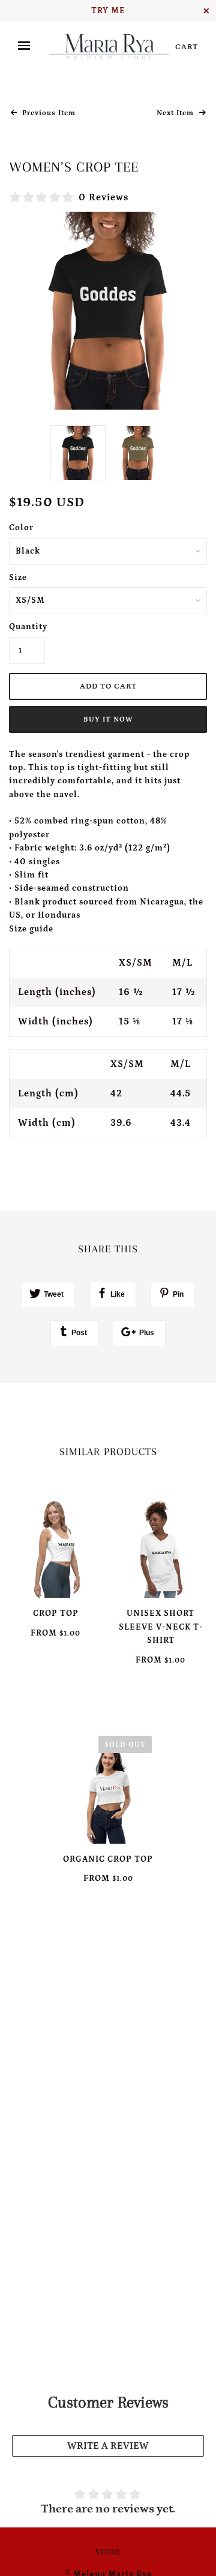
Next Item (176, 113)
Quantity (27, 627)
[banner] (109, 46)
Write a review (108, 2446)
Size (18, 578)
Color (21, 528)
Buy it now (108, 719)
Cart (187, 47)
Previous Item (48, 113)
